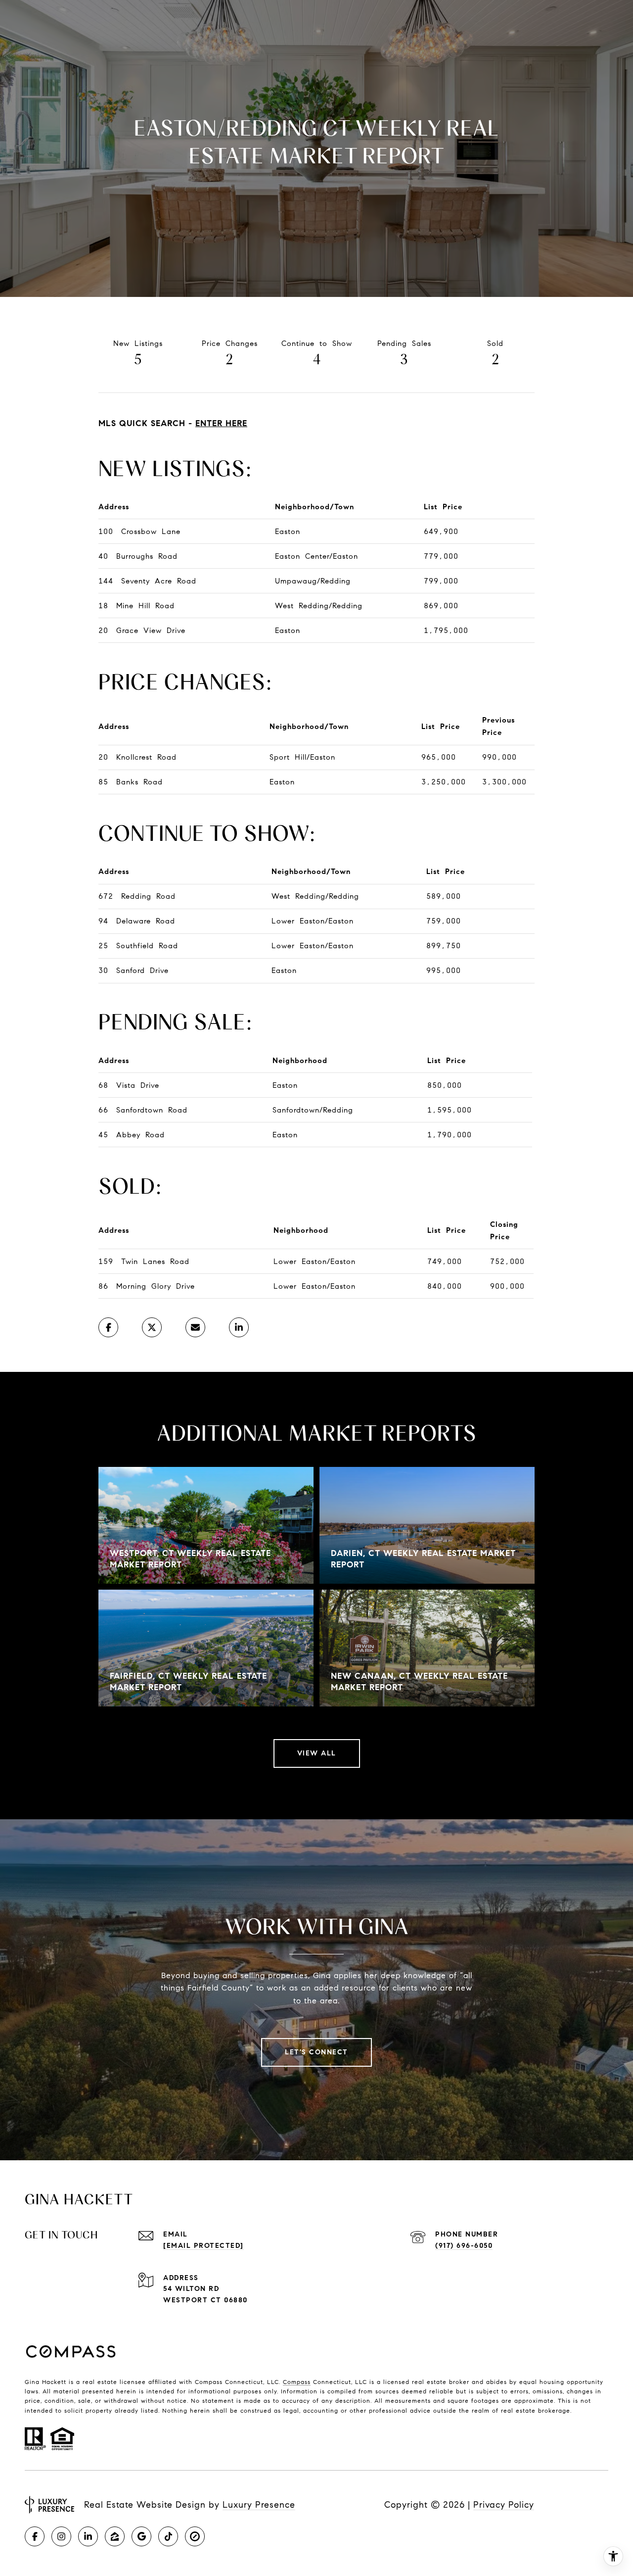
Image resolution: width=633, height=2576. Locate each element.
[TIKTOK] (168, 2536)
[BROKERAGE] (195, 2536)
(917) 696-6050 (464, 2246)
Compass (297, 2382)
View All (317, 1753)
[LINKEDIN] (88, 2536)
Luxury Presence (259, 2505)
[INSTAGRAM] (61, 2536)
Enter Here (221, 423)
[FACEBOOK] (35, 2536)
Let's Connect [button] (316, 2052)
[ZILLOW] (115, 2536)
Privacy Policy (504, 2505)
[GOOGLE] (141, 2536)
